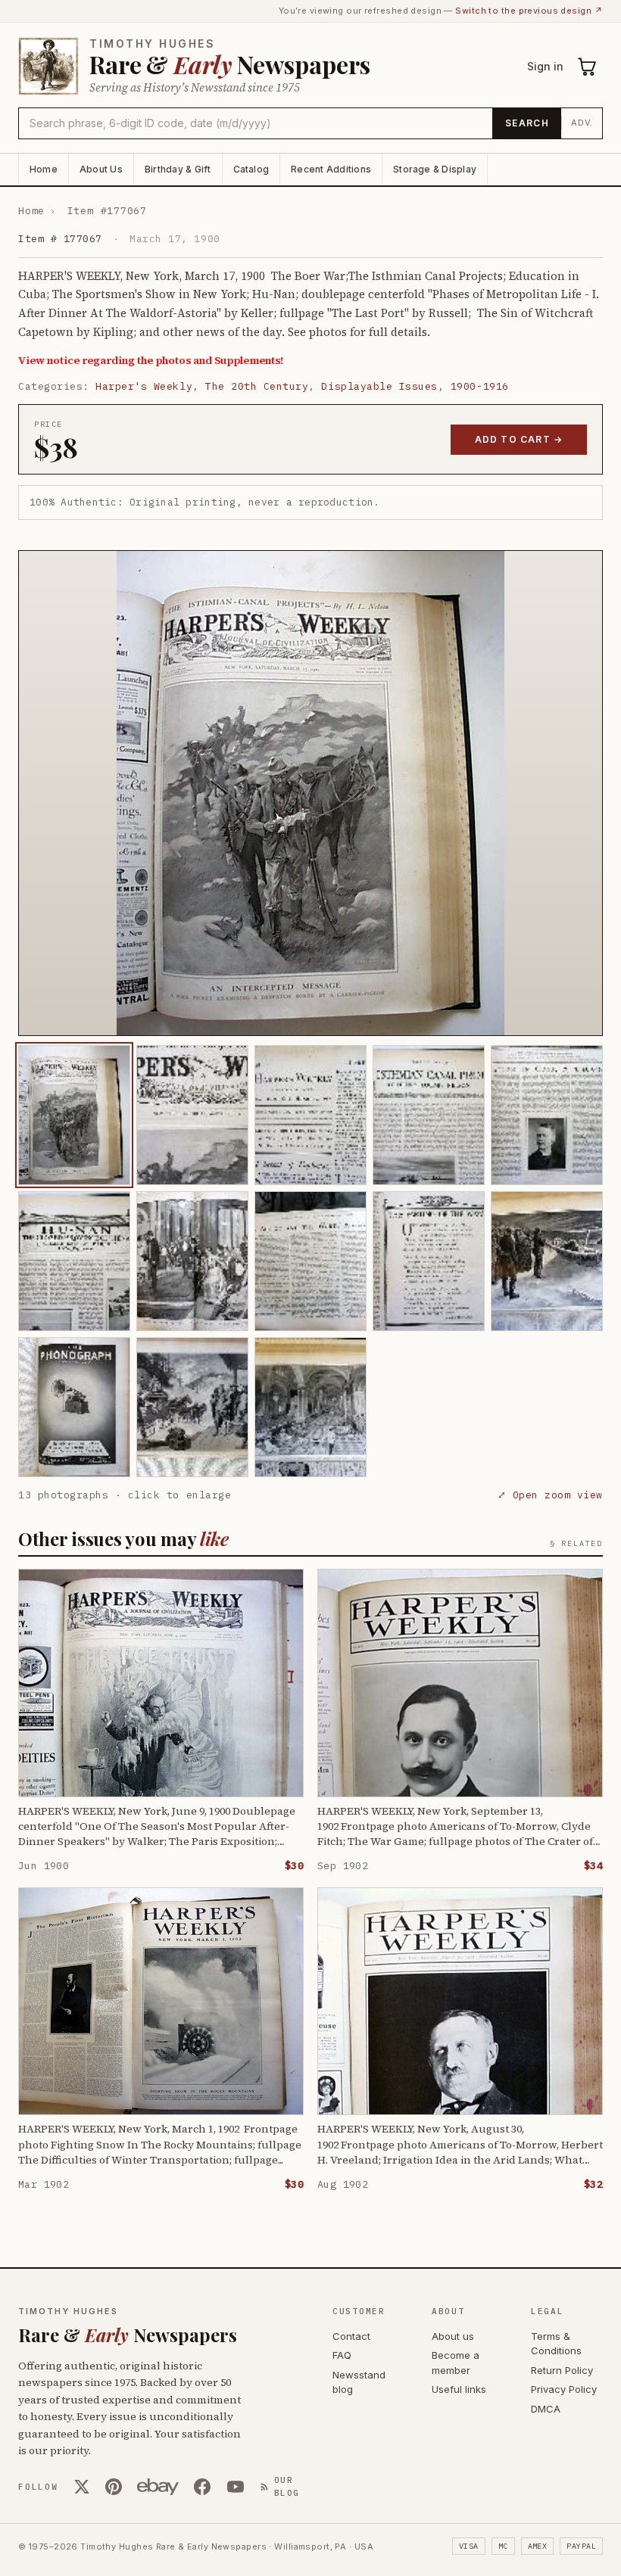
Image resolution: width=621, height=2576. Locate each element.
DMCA (546, 2409)
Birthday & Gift (178, 169)
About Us (101, 169)
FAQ (342, 2355)
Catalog (251, 169)
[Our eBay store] (158, 2487)
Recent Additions (331, 169)
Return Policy (562, 2370)
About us (453, 2336)
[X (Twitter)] (82, 2487)
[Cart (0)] (588, 67)
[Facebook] (202, 2487)
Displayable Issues (379, 386)
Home (44, 169)
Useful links (459, 2389)
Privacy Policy (564, 2389)
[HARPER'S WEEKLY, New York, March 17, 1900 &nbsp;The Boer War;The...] (74, 1115)
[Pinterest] (114, 2487)
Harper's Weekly (144, 386)
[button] (310, 793)
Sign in (545, 66)
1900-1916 (480, 386)
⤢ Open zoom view (550, 1495)
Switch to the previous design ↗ (529, 11)
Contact (351, 2336)
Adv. (582, 123)
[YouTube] (236, 2487)
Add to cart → (519, 439)
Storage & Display (435, 169)
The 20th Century (257, 386)
